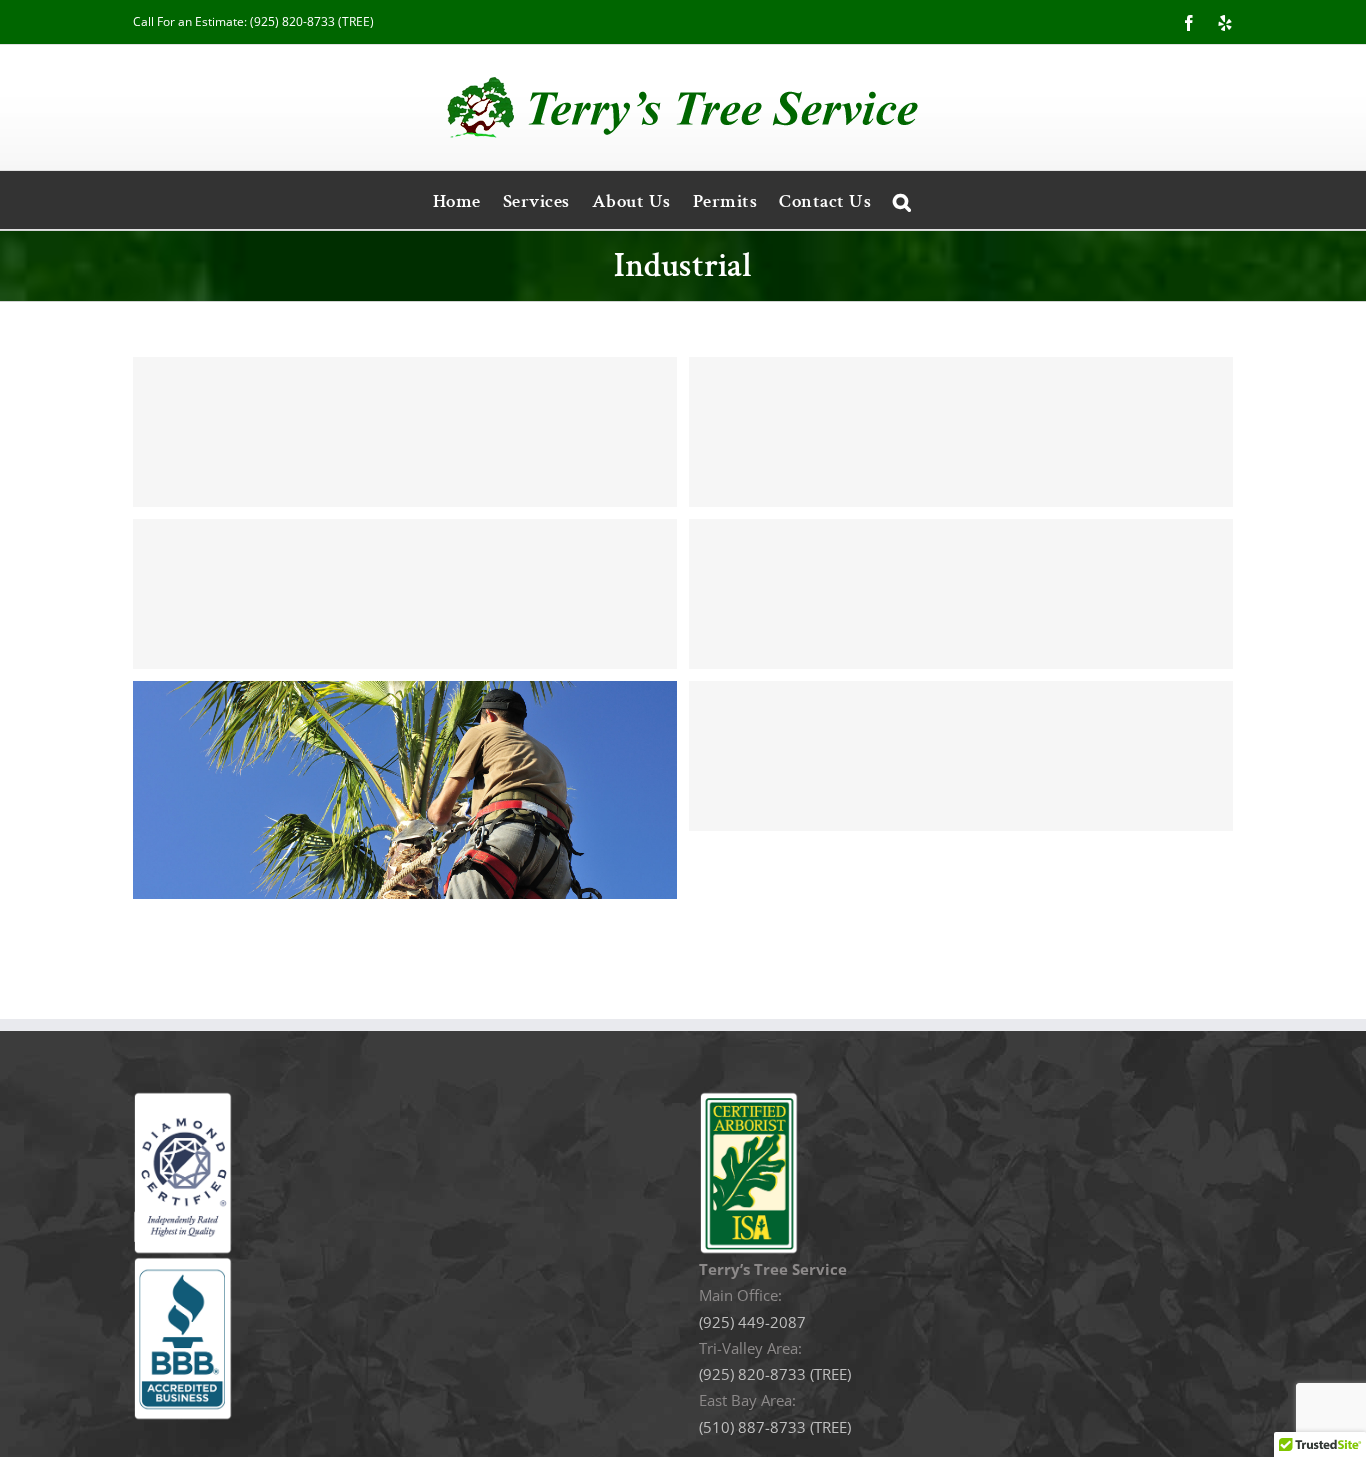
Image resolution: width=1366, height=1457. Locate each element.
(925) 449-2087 (752, 1322)
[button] (902, 200)
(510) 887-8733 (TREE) (775, 1427)
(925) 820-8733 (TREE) (312, 21)
